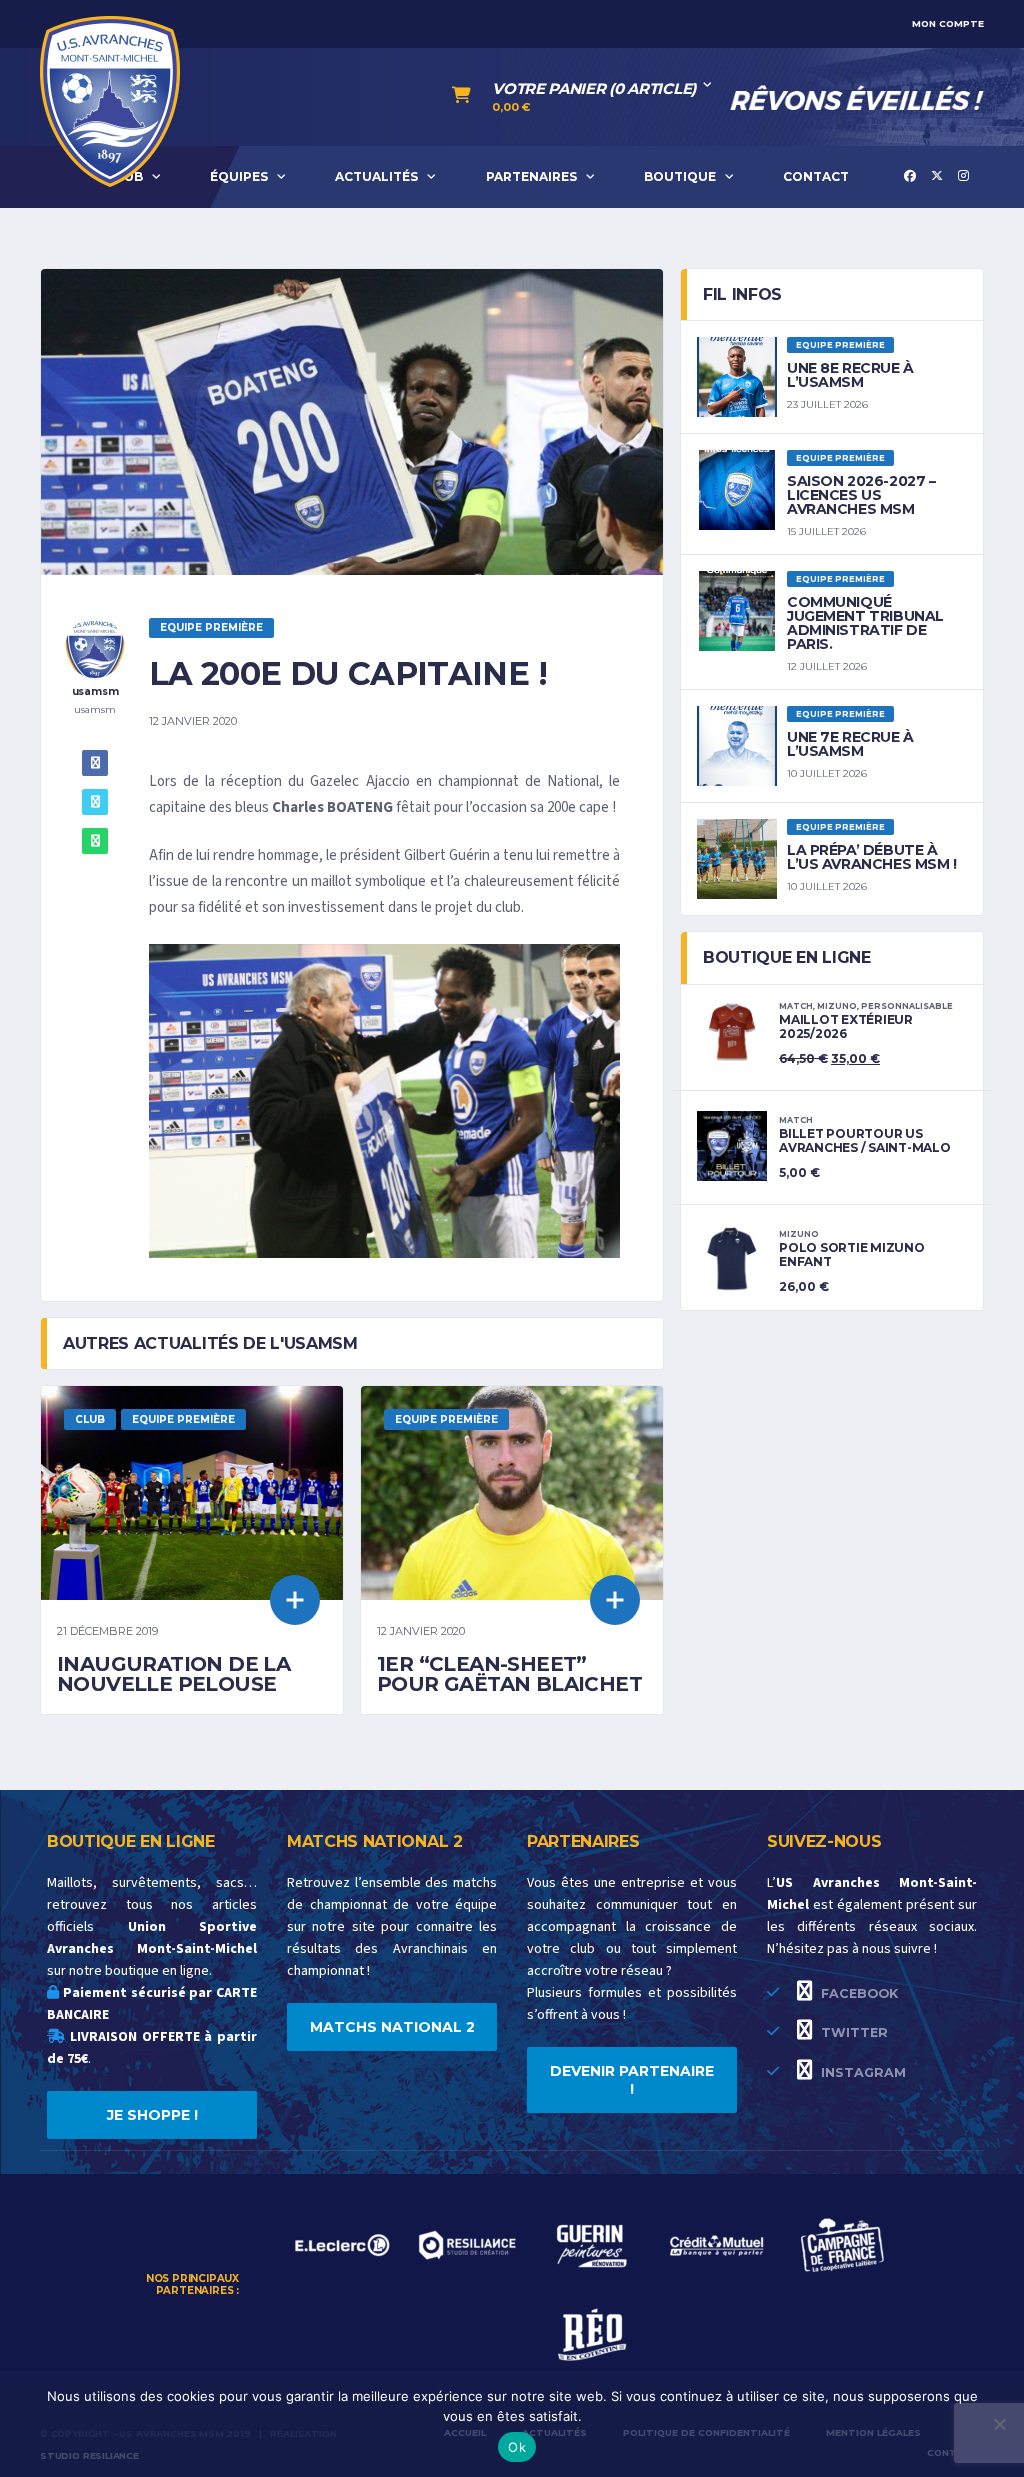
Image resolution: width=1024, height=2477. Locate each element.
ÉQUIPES (239, 176)
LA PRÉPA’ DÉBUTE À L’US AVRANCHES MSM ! (872, 857)
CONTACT (816, 176)
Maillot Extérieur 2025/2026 (846, 1026)
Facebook (857, 1993)
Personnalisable (907, 1006)
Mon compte (948, 23)
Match (796, 1006)
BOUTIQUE (680, 176)
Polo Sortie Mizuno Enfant (852, 1254)
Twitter (852, 2032)
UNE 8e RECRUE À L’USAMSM (850, 375)
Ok (517, 2447)
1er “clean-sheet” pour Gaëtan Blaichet (509, 1674)
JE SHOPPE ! (152, 2115)
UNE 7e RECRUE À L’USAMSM (850, 744)
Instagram (861, 2072)
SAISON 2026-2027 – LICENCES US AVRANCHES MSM (861, 495)
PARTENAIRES (531, 176)
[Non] (999, 2424)
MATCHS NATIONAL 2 (392, 2027)
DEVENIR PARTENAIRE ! (632, 2080)
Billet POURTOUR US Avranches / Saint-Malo (865, 1140)
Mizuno (837, 1006)
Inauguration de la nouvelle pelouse (173, 1674)
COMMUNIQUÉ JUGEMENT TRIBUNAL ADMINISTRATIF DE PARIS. (865, 623)
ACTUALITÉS (376, 176)
